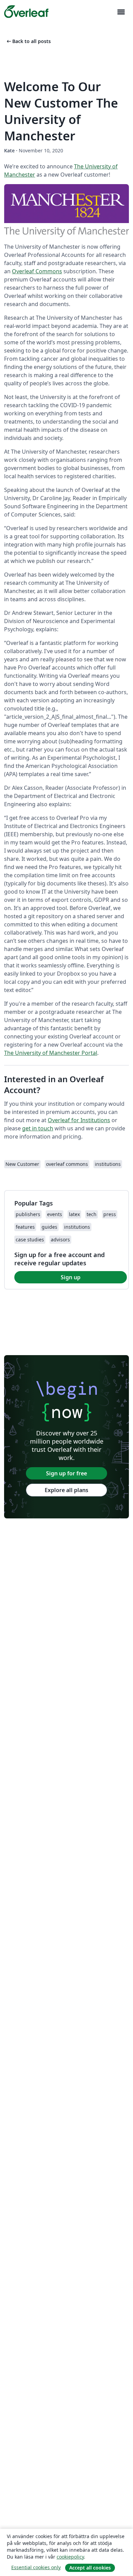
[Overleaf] (26, 12)
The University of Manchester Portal (51, 1053)
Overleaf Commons (37, 271)
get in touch (38, 1128)
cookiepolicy (70, 2557)
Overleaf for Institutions (79, 1120)
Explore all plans (66, 1490)
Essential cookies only (36, 2567)
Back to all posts (28, 41)
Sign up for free (66, 1473)
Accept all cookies (90, 2568)
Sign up (71, 1277)
